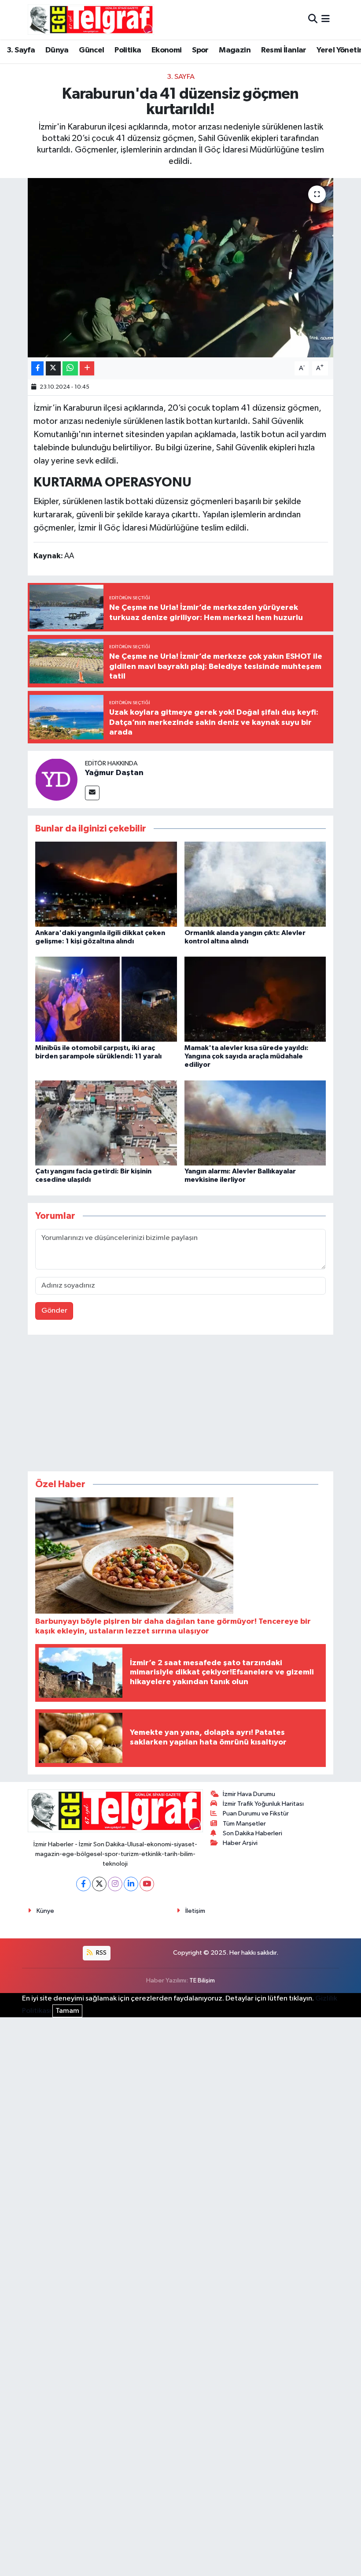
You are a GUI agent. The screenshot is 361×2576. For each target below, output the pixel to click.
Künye (45, 1911)
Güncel (91, 50)
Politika (128, 50)
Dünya (57, 50)
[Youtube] (147, 1884)
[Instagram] (115, 1884)
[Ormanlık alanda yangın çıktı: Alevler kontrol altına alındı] (255, 884)
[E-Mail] (92, 793)
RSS (101, 1953)
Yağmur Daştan (114, 773)
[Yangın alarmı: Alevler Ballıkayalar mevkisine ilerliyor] (255, 1123)
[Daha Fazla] (87, 369)
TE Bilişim (202, 1980)
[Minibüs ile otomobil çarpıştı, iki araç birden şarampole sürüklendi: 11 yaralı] (106, 999)
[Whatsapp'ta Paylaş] (70, 369)
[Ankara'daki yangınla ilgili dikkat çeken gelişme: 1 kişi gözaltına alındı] (106, 884)
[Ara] (313, 20)
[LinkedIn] (131, 1884)
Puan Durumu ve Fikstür (256, 1813)
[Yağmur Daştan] (56, 779)
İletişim (195, 1911)
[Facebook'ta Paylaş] (37, 369)
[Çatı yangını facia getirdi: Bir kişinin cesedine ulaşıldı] (106, 1123)
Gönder (54, 1311)
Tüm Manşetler (244, 1824)
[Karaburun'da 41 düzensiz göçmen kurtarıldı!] (181, 268)
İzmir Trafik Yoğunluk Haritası (263, 1804)
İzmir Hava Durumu (249, 1794)
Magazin (235, 50)
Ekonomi (167, 50)
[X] (99, 1884)
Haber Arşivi (240, 1843)
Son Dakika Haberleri (252, 1833)
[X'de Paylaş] (53, 369)
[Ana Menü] (326, 20)
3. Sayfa (21, 50)
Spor (200, 50)
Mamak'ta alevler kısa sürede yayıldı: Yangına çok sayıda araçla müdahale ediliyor (247, 1056)
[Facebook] (83, 1884)
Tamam (67, 2011)
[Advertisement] (180, 1405)
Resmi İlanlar (284, 50)
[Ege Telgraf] (91, 20)
